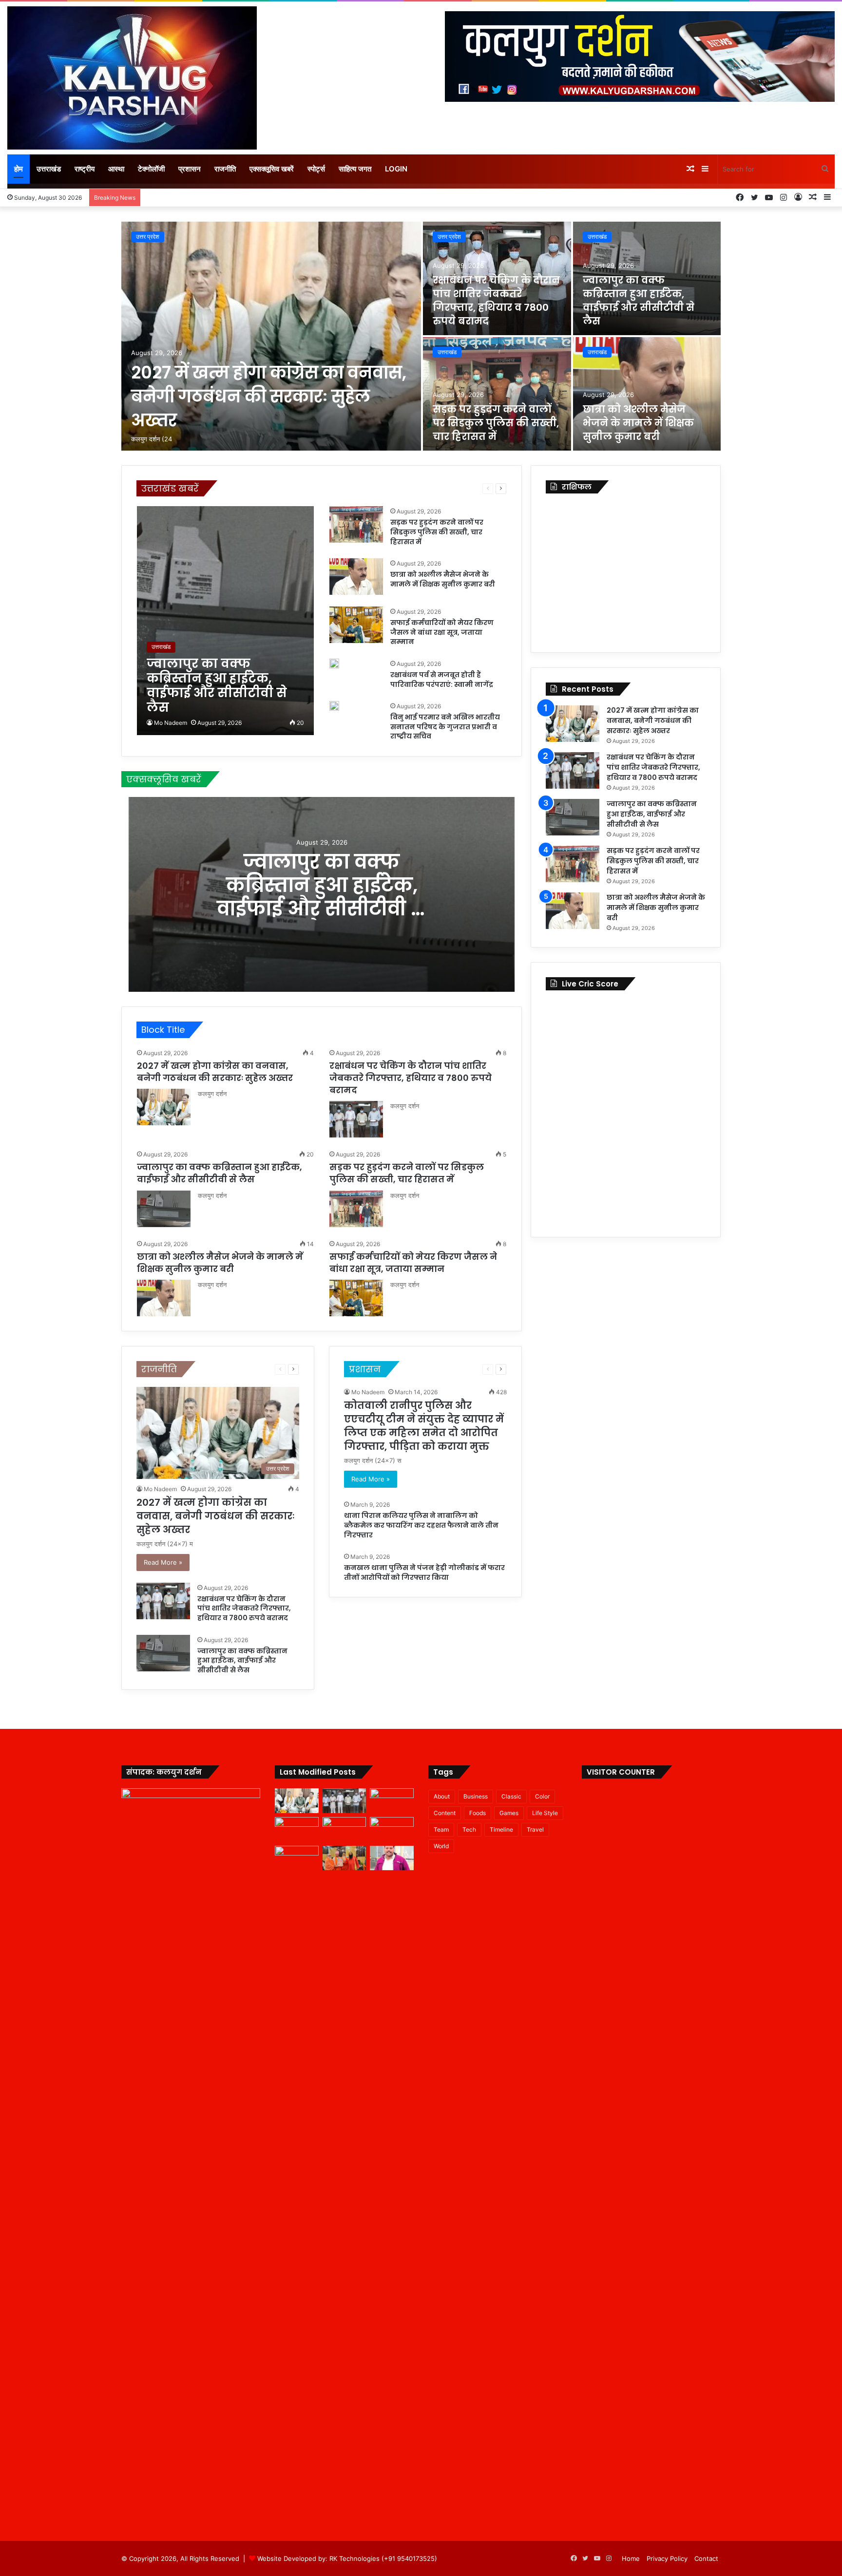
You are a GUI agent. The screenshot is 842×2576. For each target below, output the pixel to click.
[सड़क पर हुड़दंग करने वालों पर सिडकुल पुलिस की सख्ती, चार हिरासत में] (497, 394)
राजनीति (225, 169)
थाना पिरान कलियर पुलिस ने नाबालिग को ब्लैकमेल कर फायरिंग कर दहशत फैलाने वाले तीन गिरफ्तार (421, 1525)
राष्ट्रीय (85, 169)
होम (19, 169)
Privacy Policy (667, 2558)
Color (542, 1796)
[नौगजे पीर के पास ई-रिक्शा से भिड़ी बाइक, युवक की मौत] (392, 1858)
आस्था (116, 169)
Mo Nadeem (171, 723)
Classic (511, 1796)
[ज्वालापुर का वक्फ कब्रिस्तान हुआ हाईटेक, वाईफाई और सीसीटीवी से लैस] (226, 621)
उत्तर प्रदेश (148, 237)
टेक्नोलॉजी (151, 169)
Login (396, 169)
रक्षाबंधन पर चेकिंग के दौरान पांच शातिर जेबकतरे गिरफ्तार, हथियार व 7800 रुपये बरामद (496, 301)
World (441, 1846)
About (442, 1796)
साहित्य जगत (355, 169)
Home (631, 2558)
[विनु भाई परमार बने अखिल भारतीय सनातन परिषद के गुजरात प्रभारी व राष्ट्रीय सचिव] (334, 706)
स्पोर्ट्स (316, 169)
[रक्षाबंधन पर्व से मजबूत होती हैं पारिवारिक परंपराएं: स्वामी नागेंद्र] (334, 663)
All (228, 488)
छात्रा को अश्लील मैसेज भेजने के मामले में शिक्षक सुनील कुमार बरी (638, 423)
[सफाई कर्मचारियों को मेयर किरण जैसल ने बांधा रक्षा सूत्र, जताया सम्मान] (356, 625)
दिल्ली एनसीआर (377, 488)
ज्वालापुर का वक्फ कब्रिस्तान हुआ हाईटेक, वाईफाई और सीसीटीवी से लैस (639, 301)
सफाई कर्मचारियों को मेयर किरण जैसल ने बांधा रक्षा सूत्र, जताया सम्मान (442, 632)
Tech (469, 1829)
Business (476, 1796)
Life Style (545, 1813)
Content (445, 1813)
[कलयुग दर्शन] (132, 78)
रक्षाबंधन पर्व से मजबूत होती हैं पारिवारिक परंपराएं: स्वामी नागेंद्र (442, 680)
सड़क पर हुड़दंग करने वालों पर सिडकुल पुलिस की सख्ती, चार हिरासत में (496, 423)
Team (441, 1829)
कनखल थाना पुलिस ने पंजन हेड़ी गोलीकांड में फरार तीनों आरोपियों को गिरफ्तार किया (424, 1572)
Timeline (501, 1829)
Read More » (163, 1562)
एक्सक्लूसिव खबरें (272, 169)
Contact (706, 2558)
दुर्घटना (408, 488)
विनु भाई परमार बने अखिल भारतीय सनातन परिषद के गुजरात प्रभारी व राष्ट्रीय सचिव (445, 727)
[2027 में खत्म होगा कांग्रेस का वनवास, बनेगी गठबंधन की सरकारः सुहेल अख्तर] (271, 336)
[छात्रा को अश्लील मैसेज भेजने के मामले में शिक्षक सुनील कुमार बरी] (647, 394)
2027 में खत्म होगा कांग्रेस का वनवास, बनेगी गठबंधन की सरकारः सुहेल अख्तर (269, 396)
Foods (478, 1813)
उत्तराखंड (49, 169)
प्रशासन (190, 169)
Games (509, 1813)
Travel (535, 1829)
